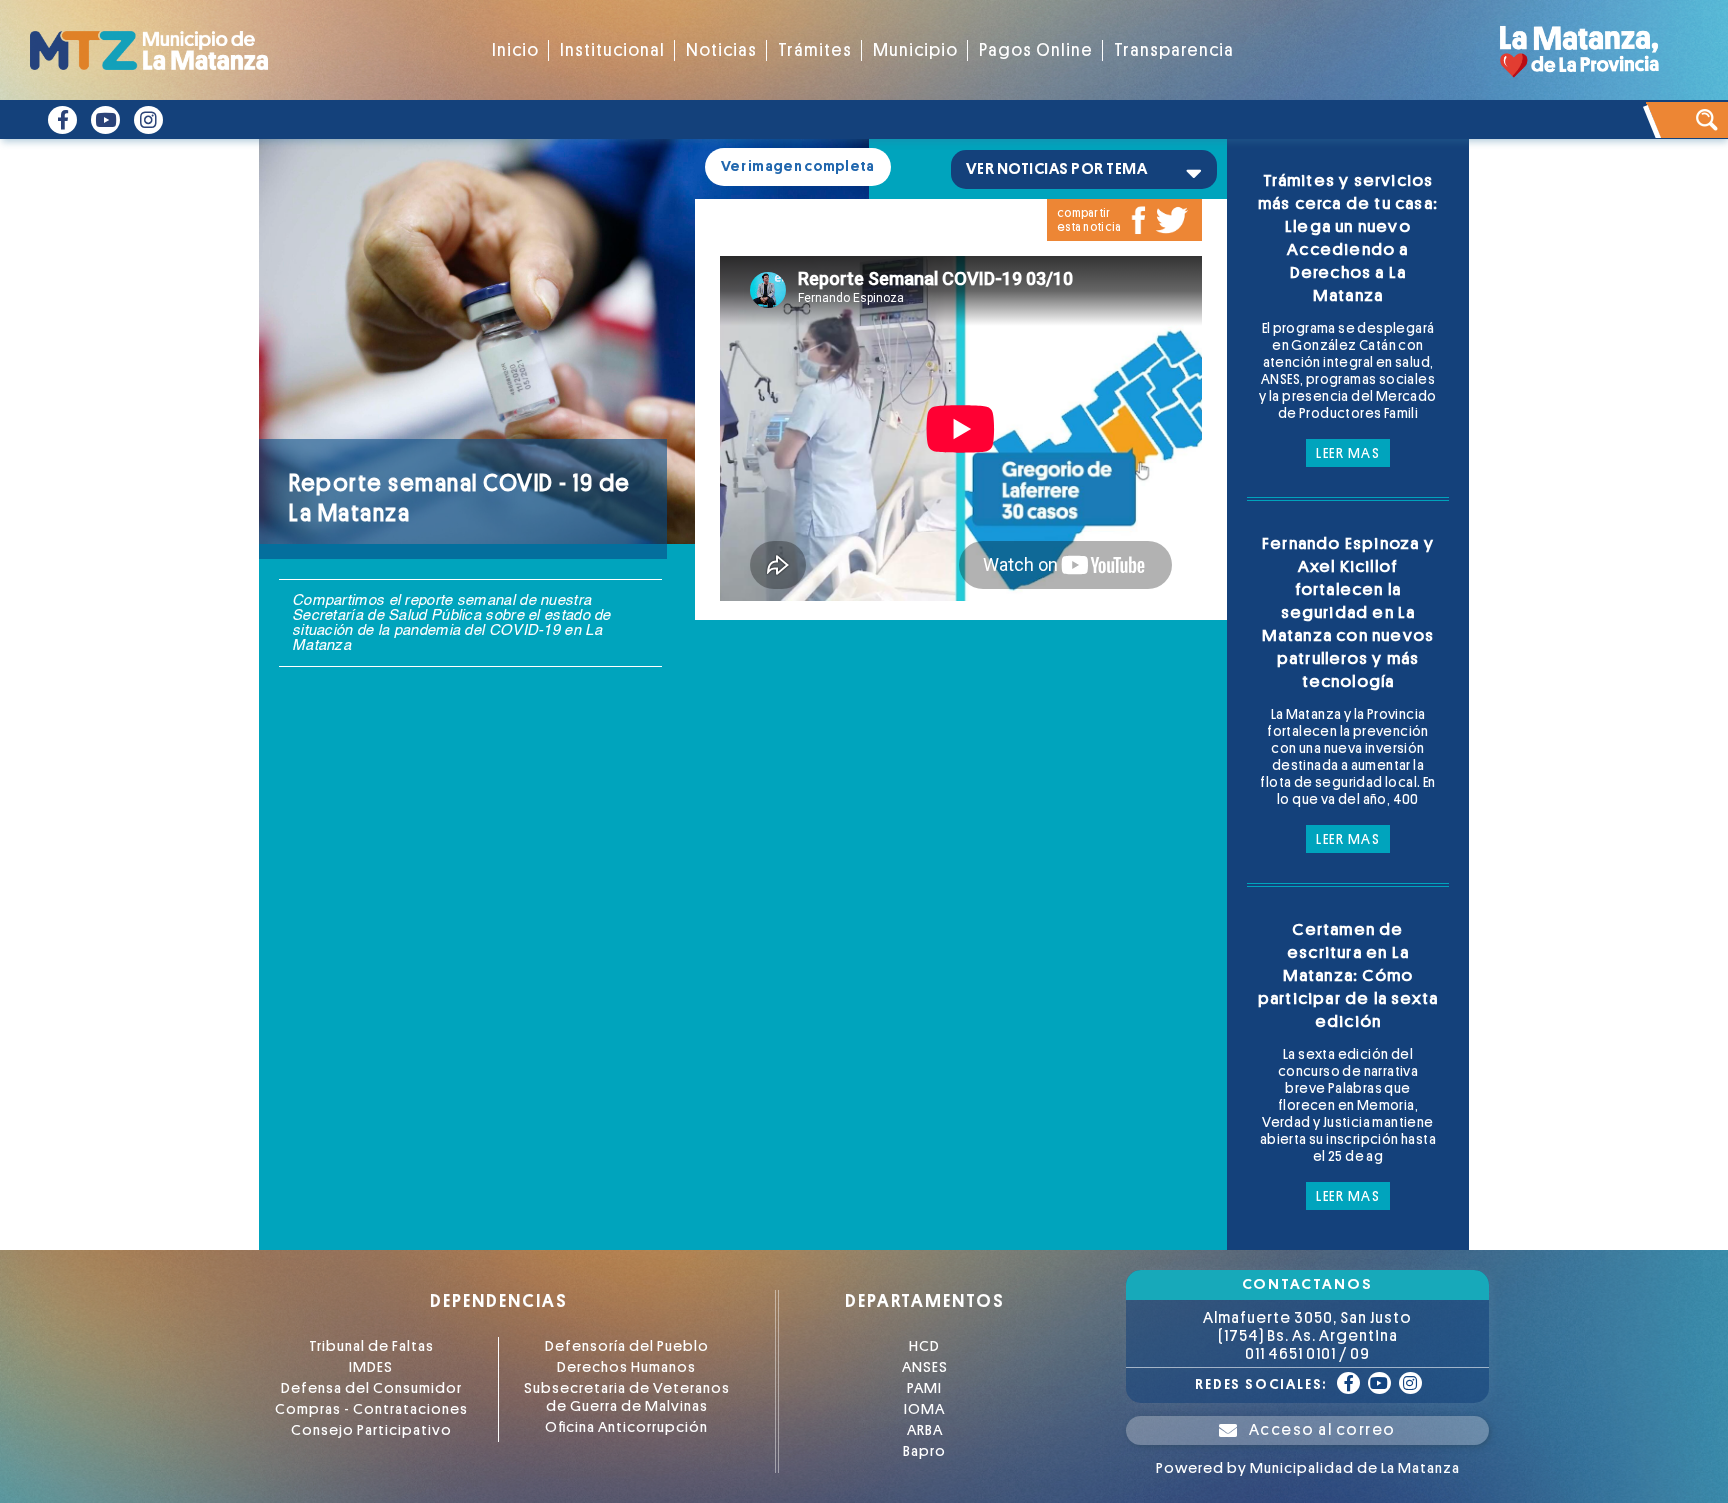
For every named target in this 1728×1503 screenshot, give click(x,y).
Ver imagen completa (798, 166)
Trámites (815, 50)
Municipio (915, 50)
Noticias (721, 50)
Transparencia (1174, 50)
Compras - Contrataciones (371, 1409)
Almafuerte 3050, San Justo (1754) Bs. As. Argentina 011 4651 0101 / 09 (1307, 1336)
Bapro (924, 1451)
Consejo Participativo (371, 1430)
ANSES (925, 1367)
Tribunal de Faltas (371, 1346)
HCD (924, 1346)
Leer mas (1348, 453)
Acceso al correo (1322, 1430)
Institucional (612, 50)
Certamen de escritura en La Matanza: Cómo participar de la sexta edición (1348, 975)
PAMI (924, 1388)
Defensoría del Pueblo (627, 1346)
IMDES (371, 1367)
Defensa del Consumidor (371, 1388)
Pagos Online (1036, 50)
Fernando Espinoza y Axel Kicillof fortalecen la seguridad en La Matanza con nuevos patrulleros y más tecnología (1348, 612)
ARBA (925, 1430)
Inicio (515, 50)
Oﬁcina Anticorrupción (626, 1427)
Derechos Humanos (626, 1367)
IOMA (924, 1409)
